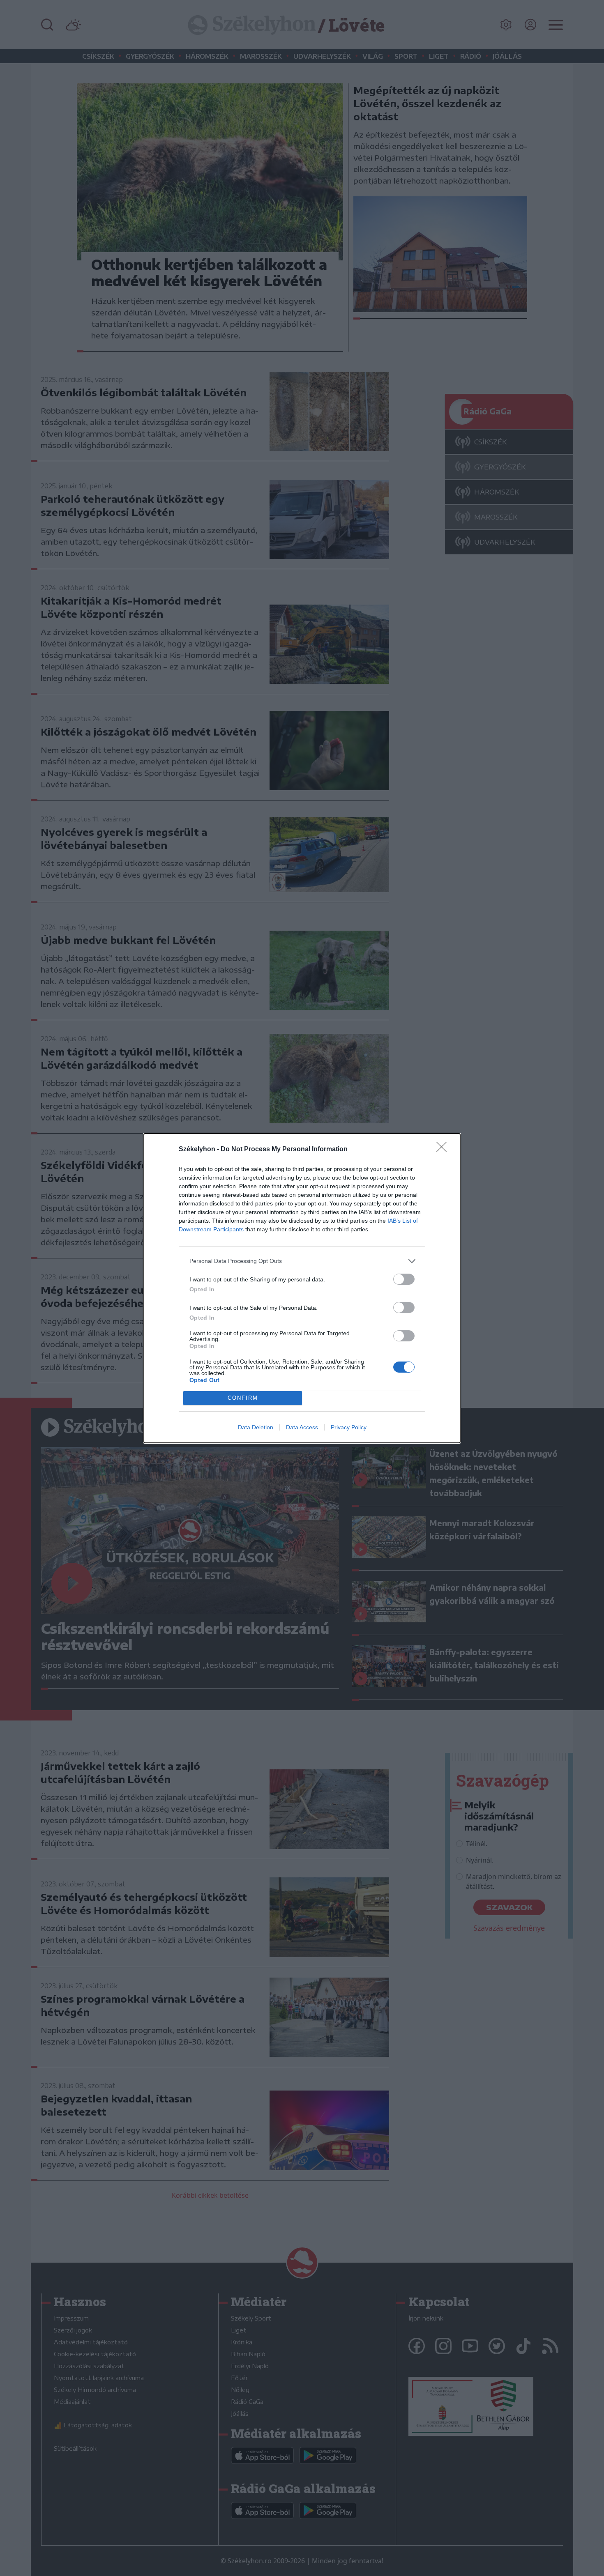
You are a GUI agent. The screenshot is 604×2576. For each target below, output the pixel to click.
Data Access (302, 1427)
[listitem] (302, 1261)
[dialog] (302, 1288)
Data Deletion (256, 1427)
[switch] (404, 1279)
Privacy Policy (349, 1427)
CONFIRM (243, 1398)
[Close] (444, 1150)
